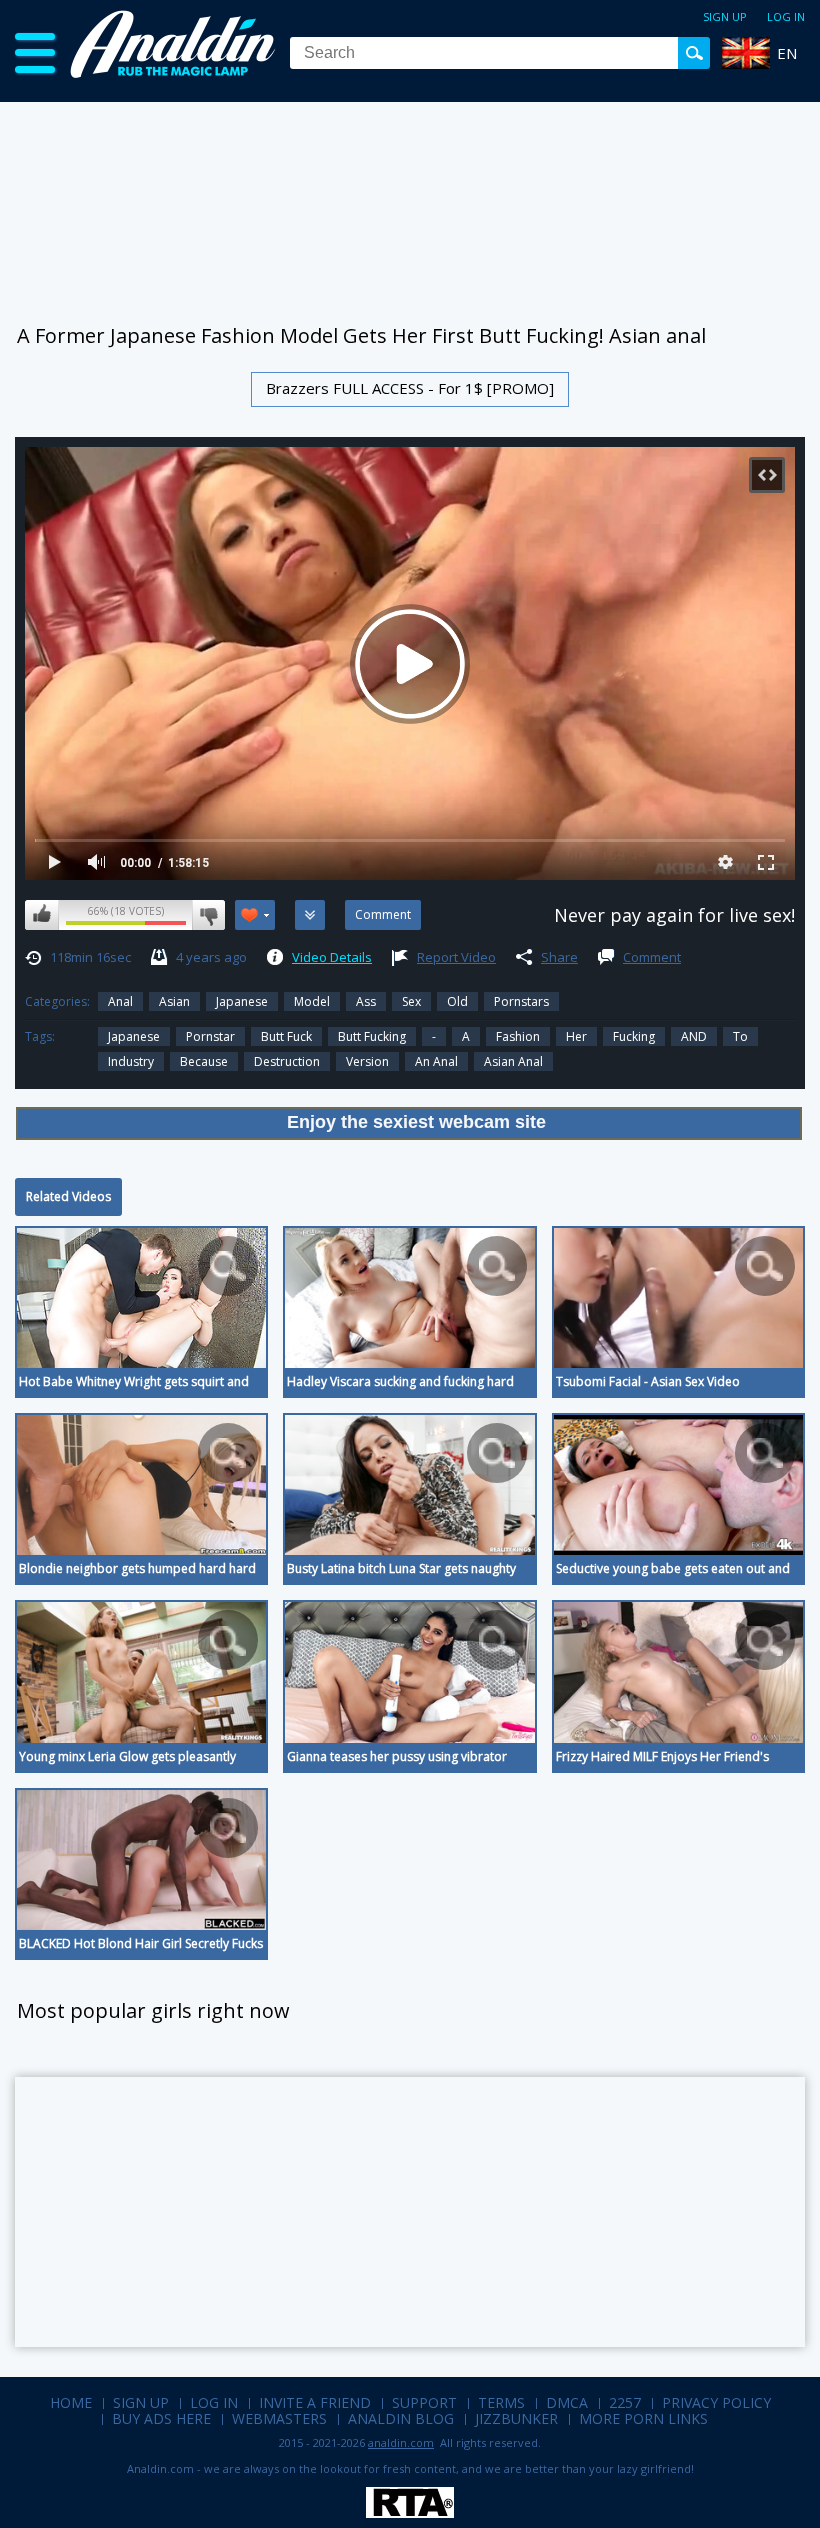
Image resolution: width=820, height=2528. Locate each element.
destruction (287, 1061)
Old (457, 1001)
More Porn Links (643, 2418)
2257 (625, 2402)
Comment (652, 957)
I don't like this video (208, 915)
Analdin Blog (401, 2418)
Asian (174, 1001)
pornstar (210, 1036)
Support (424, 2402)
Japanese (242, 1001)
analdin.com (401, 2442)
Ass (366, 1001)
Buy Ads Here (161, 2418)
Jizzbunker (516, 2418)
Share (559, 957)
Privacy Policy (716, 2402)
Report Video (456, 957)
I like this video (42, 915)
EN (787, 53)
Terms (501, 2402)
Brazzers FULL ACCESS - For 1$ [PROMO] (410, 388)
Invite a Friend (315, 2402)
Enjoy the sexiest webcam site (416, 1122)
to (740, 1036)
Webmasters (279, 2418)
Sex (411, 1001)
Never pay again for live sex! (674, 915)
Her (576, 1036)
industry (131, 1061)
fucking (634, 1036)
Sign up (725, 16)
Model (312, 1001)
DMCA (567, 2402)
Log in (786, 16)
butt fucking (372, 1036)
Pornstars (521, 1001)
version (367, 1061)
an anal (436, 1061)
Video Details (332, 957)
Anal (120, 1001)
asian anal (513, 1061)
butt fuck (286, 1036)
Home (71, 2402)
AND (694, 1036)
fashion (518, 1036)
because (204, 1061)
